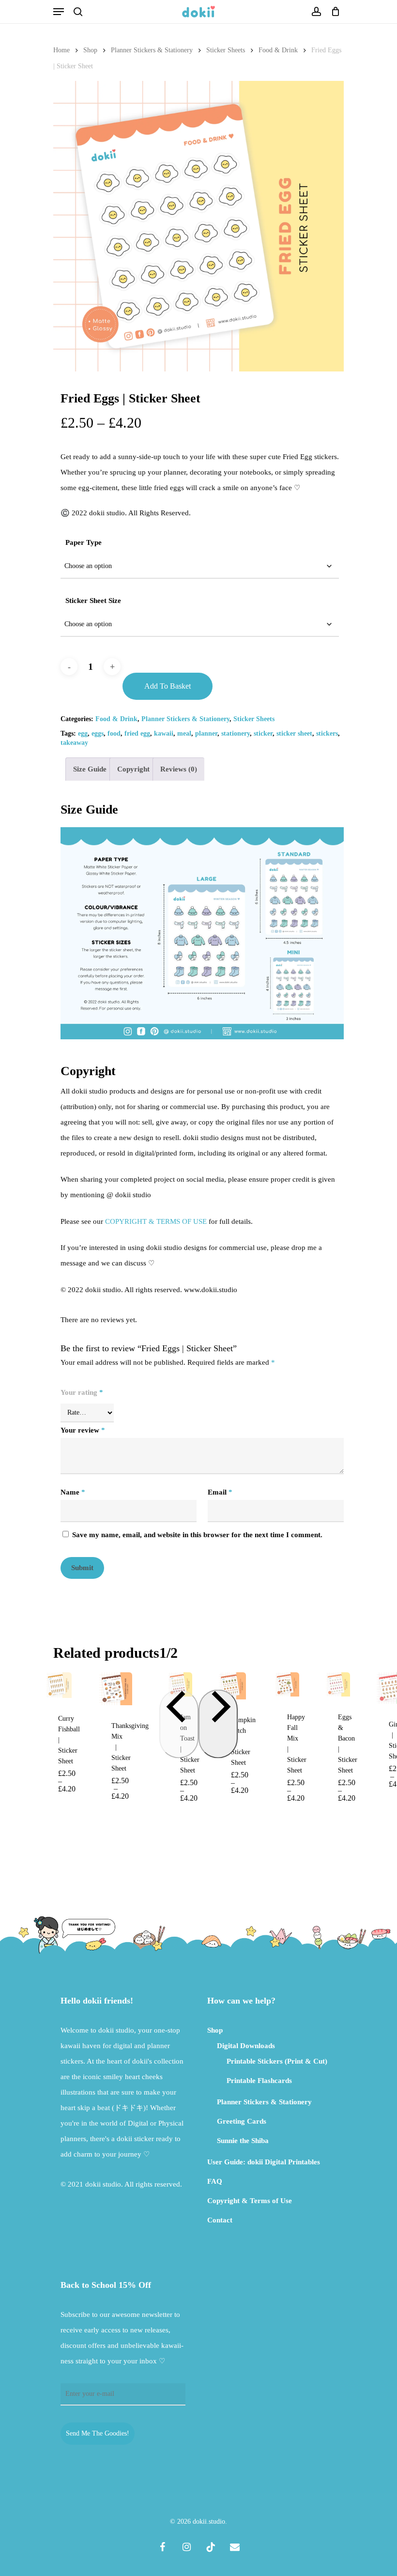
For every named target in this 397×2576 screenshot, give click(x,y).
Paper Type (84, 542)
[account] (316, 12)
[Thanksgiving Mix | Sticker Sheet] (116, 1689)
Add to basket (168, 686)
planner (206, 733)
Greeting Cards (242, 2121)
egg (83, 733)
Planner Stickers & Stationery (152, 50)
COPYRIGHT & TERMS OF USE (156, 1221)
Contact (220, 2220)
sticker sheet (294, 733)
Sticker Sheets (226, 50)
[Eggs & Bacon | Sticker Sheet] (338, 1684)
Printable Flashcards (259, 2081)
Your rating (82, 1392)
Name (73, 1492)
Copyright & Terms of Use (250, 2201)
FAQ (215, 2181)
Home (61, 50)
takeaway (74, 743)
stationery (236, 733)
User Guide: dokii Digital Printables (264, 2162)
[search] (78, 12)
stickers (327, 733)
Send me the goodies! (98, 2433)
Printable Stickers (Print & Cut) (277, 2061)
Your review (83, 1430)
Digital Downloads (246, 2046)
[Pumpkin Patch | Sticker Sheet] (232, 1686)
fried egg (137, 733)
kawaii (164, 733)
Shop (90, 50)
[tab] (90, 769)
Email (220, 1492)
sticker (263, 733)
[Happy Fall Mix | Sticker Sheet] (287, 1684)
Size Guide (90, 769)
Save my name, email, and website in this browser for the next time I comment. (197, 1535)
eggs (98, 733)
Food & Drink (278, 50)
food (114, 733)
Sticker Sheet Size (93, 601)
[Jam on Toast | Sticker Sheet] (180, 1684)
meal (184, 733)
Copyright (133, 769)
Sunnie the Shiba (243, 2141)
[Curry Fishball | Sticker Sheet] (59, 1685)
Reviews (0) (179, 769)
